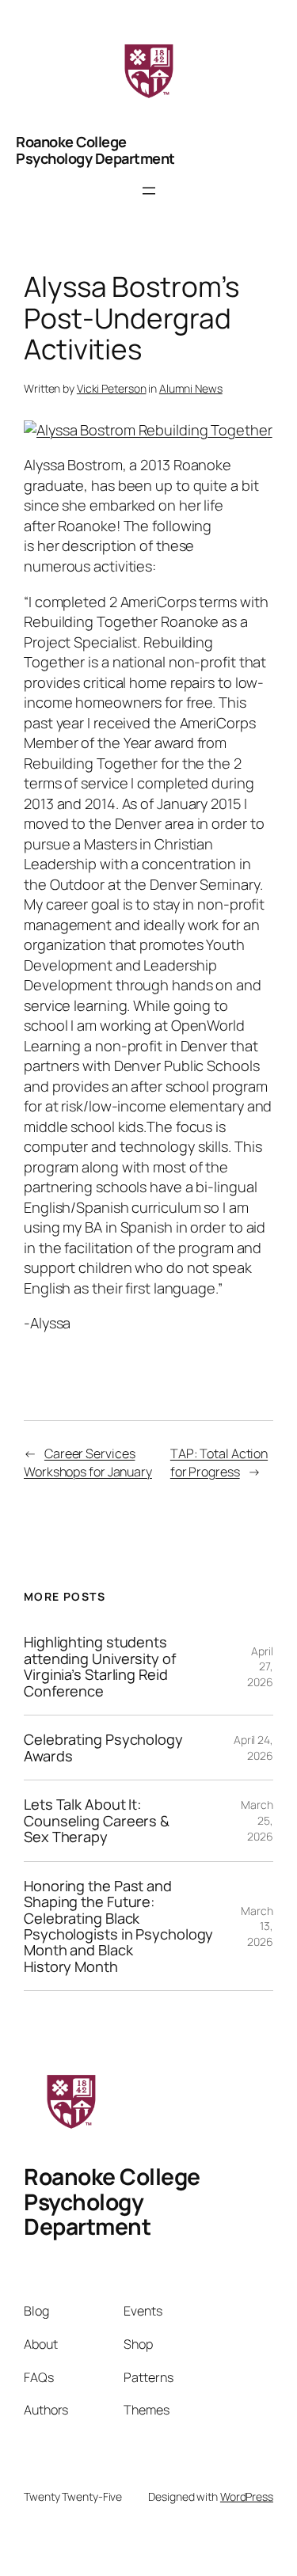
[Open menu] (149, 191)
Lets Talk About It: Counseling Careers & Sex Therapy (97, 1820)
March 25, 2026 (257, 1820)
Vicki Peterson (112, 388)
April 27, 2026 (260, 1666)
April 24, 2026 (253, 1748)
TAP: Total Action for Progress (219, 1463)
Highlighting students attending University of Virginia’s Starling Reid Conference (100, 1666)
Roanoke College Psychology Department (95, 150)
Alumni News (191, 388)
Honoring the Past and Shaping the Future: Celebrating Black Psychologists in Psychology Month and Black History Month (118, 1926)
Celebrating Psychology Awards (103, 1748)
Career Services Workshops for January (88, 1463)
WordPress (247, 2496)
